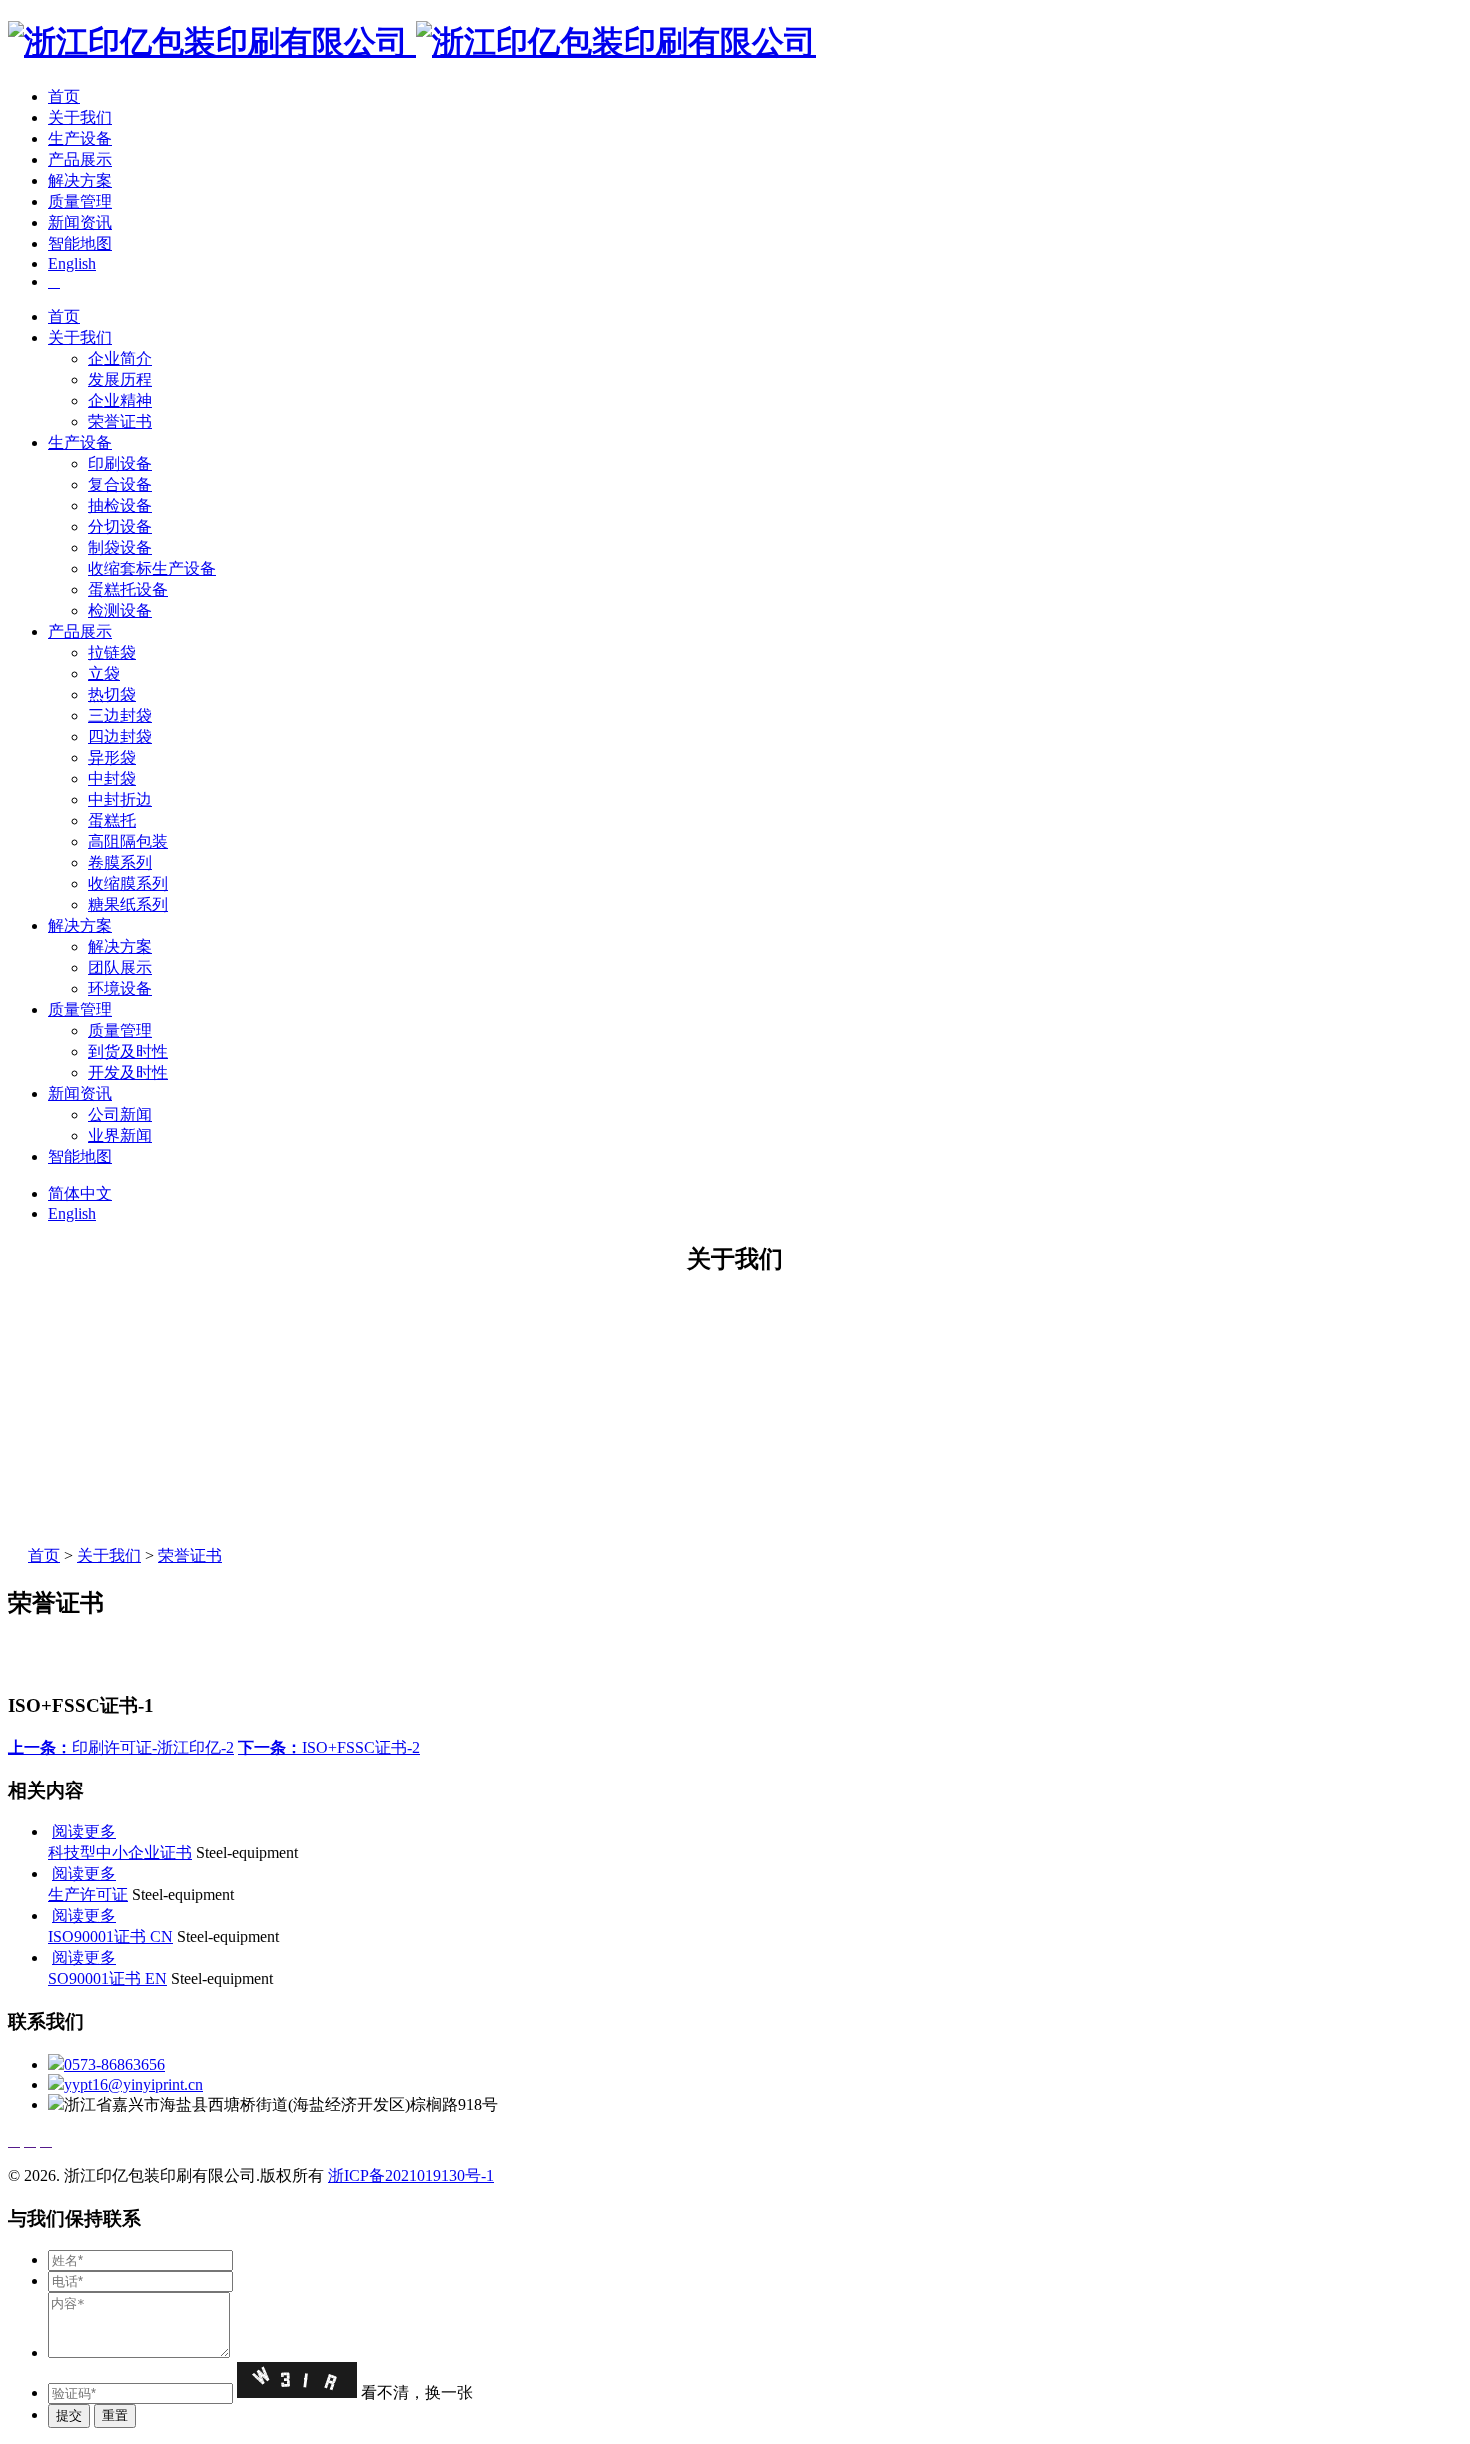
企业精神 (120, 400)
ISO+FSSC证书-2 (329, 1747)
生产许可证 (88, 1894)
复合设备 (120, 484)
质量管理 (80, 201)
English (72, 263)
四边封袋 (120, 736)
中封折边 (120, 799)
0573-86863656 (114, 2064)
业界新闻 (120, 1135)
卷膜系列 (120, 862)
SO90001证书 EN (107, 1978)
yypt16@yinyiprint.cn (133, 2084)
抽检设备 (120, 505)
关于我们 (80, 117)
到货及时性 (128, 1051)
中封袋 (112, 778)
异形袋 (112, 757)
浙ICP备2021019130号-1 (411, 2175)
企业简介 (120, 358)
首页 (64, 96)
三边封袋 (120, 715)
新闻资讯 (80, 222)
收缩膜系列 (128, 883)
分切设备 (120, 526)
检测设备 (120, 610)
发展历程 (120, 379)
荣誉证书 (120, 421)
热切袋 (112, 694)
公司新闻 (120, 1114)
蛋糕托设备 (128, 589)
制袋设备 (120, 547)
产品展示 (80, 159)
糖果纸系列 (128, 904)
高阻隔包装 (128, 841)
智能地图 (80, 243)
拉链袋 (112, 652)
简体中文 (80, 1193)
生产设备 (80, 138)
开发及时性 (128, 1072)
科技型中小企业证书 (120, 1852)
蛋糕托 (112, 820)
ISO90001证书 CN (110, 1936)
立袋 (104, 673)
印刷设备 (120, 463)
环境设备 (120, 988)
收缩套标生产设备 (152, 568)
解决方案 (80, 180)
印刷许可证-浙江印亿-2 (121, 1747)
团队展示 (120, 967)
